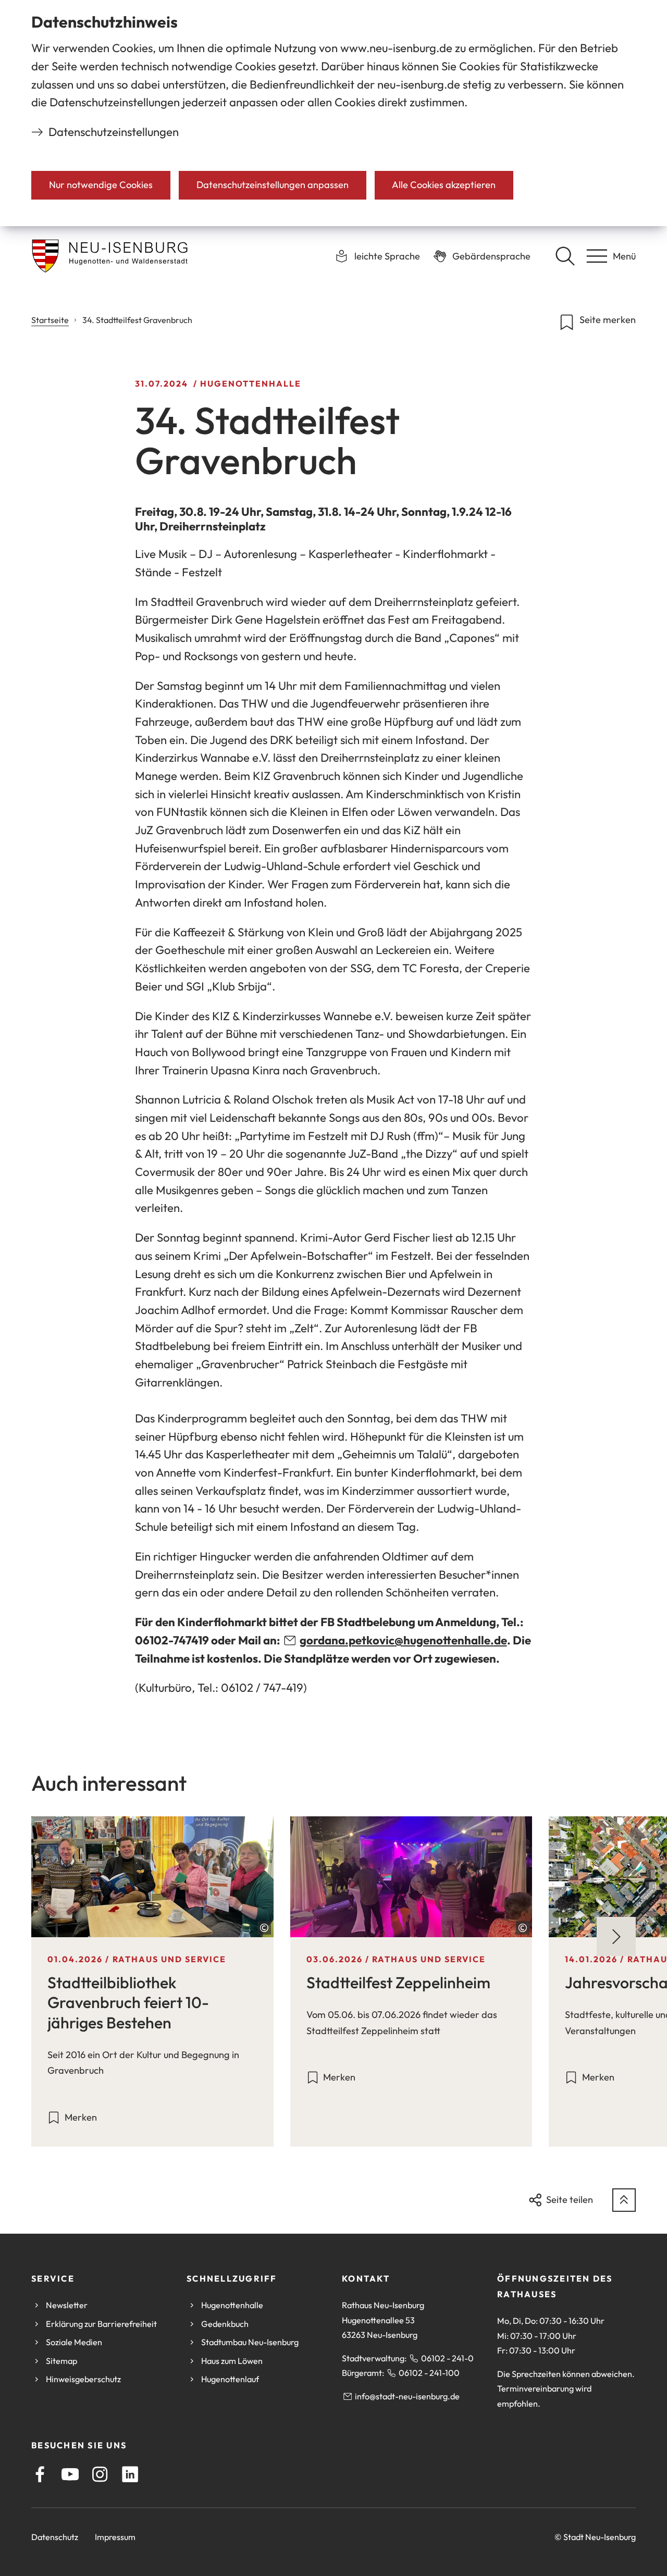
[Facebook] (40, 2474)
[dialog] (333, 113)
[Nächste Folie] (616, 1936)
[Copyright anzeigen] (264, 1928)
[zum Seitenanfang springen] (624, 2200)
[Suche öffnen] (565, 256)
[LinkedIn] (130, 2474)
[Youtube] (70, 2474)
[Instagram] (100, 2474)
